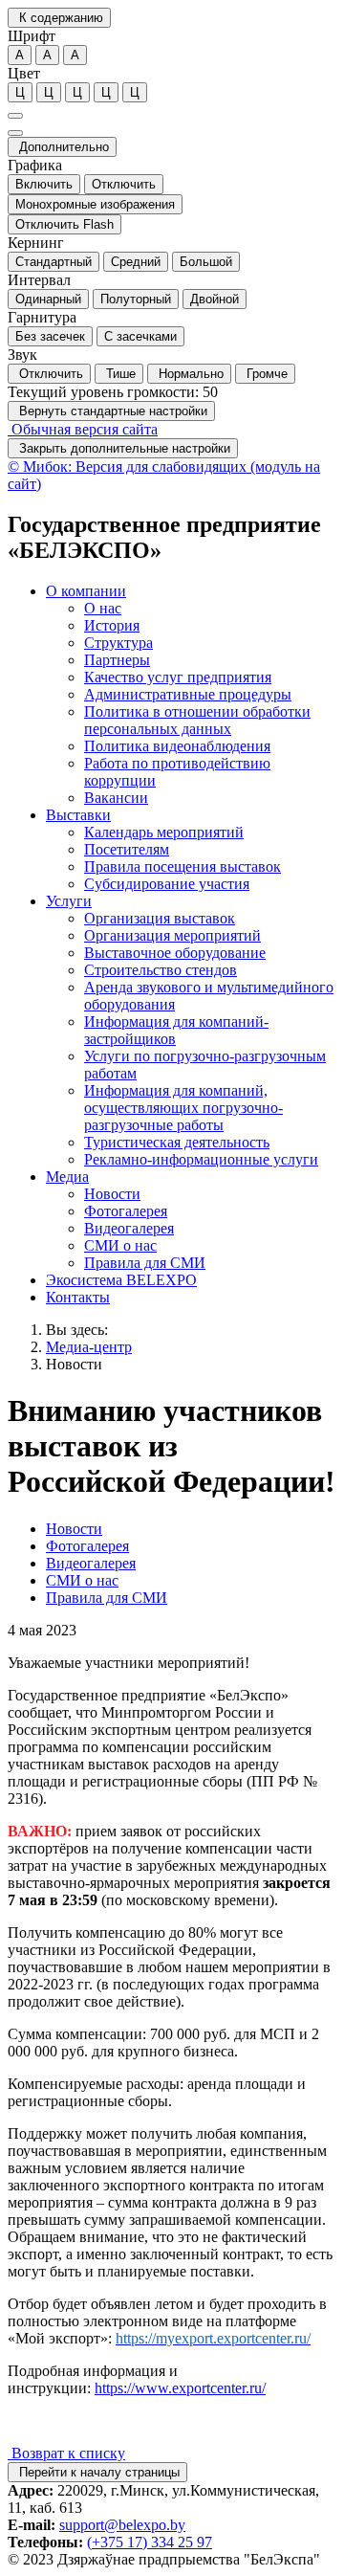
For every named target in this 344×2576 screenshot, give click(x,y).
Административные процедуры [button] (188, 694)
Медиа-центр (89, 1347)
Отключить (124, 184)
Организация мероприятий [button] (172, 935)
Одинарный (48, 299)
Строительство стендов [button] (161, 970)
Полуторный (136, 299)
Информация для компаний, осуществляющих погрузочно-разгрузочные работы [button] (183, 1108)
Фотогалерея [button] (126, 1211)
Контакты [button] (78, 1297)
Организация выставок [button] (160, 918)
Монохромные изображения (95, 204)
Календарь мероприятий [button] (164, 832)
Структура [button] (118, 643)
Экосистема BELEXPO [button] (121, 1280)
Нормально (189, 374)
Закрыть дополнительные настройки (123, 448)
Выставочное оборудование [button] (175, 953)
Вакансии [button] (116, 798)
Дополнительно (62, 147)
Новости (74, 1364)
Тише (119, 374)
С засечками (140, 336)
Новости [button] (112, 1194)
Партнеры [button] (117, 660)
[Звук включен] (15, 133)
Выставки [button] (78, 815)
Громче (265, 374)
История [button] (112, 625)
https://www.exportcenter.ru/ (180, 2388)
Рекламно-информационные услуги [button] (201, 1159)
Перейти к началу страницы (97, 2472)
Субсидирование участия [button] (167, 884)
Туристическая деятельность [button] (177, 1142)
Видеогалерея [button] (129, 1228)
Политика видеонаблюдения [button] (177, 746)
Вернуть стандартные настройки (111, 411)
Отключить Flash (64, 224)
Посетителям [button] (127, 849)
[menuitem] (191, 695)
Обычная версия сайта (83, 429)
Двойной (215, 299)
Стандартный (54, 262)
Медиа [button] (67, 1177)
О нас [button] (103, 608)
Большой (206, 262)
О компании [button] (86, 591)
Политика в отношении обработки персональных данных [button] (197, 720)
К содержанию (59, 18)
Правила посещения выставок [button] (183, 866)
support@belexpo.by (122, 2525)
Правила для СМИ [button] (145, 1263)
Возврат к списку (66, 2453)
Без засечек (50, 336)
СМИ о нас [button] (120, 1245)
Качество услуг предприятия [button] (178, 677)
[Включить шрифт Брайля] (15, 116)
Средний (136, 262)
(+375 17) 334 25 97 (150, 2542)
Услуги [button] (69, 901)
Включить (44, 184)
